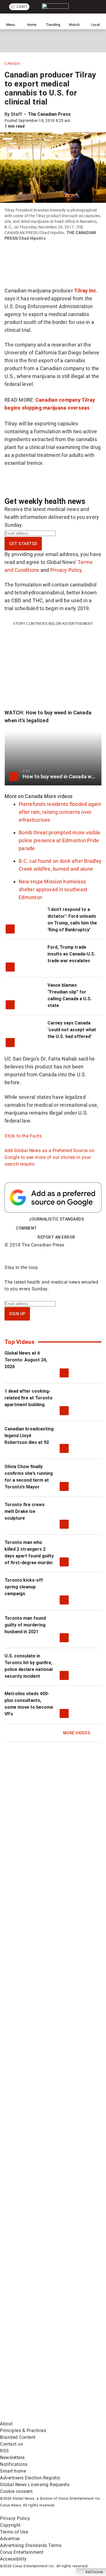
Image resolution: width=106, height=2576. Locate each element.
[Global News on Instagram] (42, 2240)
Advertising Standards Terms (31, 2545)
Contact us (11, 2444)
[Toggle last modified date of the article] (74, 121)
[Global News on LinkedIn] (42, 2284)
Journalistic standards (56, 1219)
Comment (26, 1228)
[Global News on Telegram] (42, 2373)
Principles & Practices (23, 2431)
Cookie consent (16, 2491)
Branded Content (18, 2437)
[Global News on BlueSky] (42, 2417)
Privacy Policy (66, 570)
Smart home (13, 2471)
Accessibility (13, 2559)
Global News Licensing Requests (35, 2485)
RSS (5, 2451)
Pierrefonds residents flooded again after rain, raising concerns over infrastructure (60, 812)
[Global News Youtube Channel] (42, 2196)
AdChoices (94, 2572)
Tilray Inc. (86, 291)
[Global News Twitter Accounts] (42, 2152)
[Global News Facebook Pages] (42, 2107)
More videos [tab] (58, 796)
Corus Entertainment (22, 2552)
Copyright (10, 2525)
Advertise (10, 2539)
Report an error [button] (56, 1237)
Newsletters (12, 2458)
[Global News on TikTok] (42, 2329)
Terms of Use (14, 2532)
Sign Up (17, 1314)
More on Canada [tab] (24, 796)
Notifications (14, 2464)
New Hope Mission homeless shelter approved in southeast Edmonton (53, 889)
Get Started (23, 544)
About (6, 2424)
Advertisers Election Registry (30, 2478)
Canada (12, 64)
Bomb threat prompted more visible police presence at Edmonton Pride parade (60, 840)
